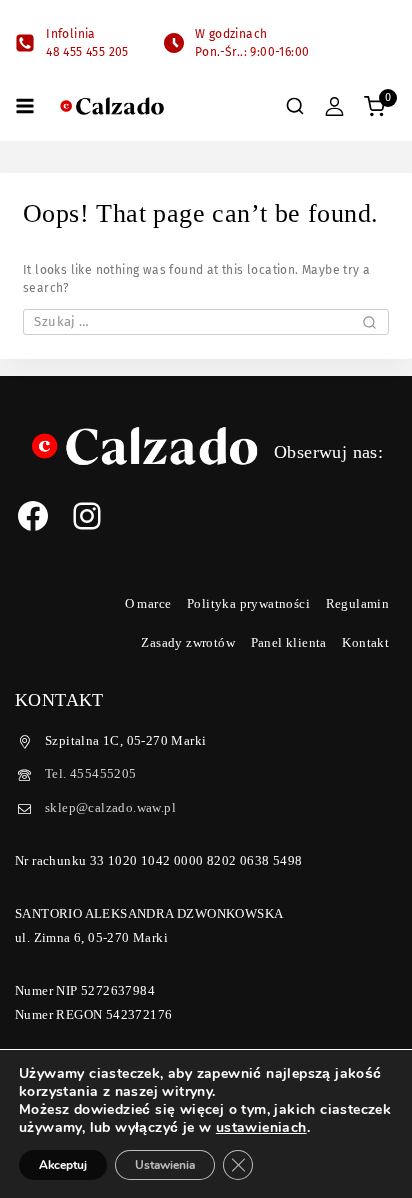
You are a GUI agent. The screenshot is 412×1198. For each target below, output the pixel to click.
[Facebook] (33, 516)
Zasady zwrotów (188, 642)
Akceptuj (63, 1165)
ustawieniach (261, 1128)
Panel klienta (289, 642)
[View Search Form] (295, 106)
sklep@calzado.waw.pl (110, 807)
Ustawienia (165, 1165)
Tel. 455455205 (91, 773)
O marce (148, 603)
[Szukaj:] (206, 322)
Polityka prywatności (248, 603)
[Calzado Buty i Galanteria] (112, 106)
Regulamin (358, 603)
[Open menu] (25, 106)
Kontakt (365, 642)
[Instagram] (87, 516)
